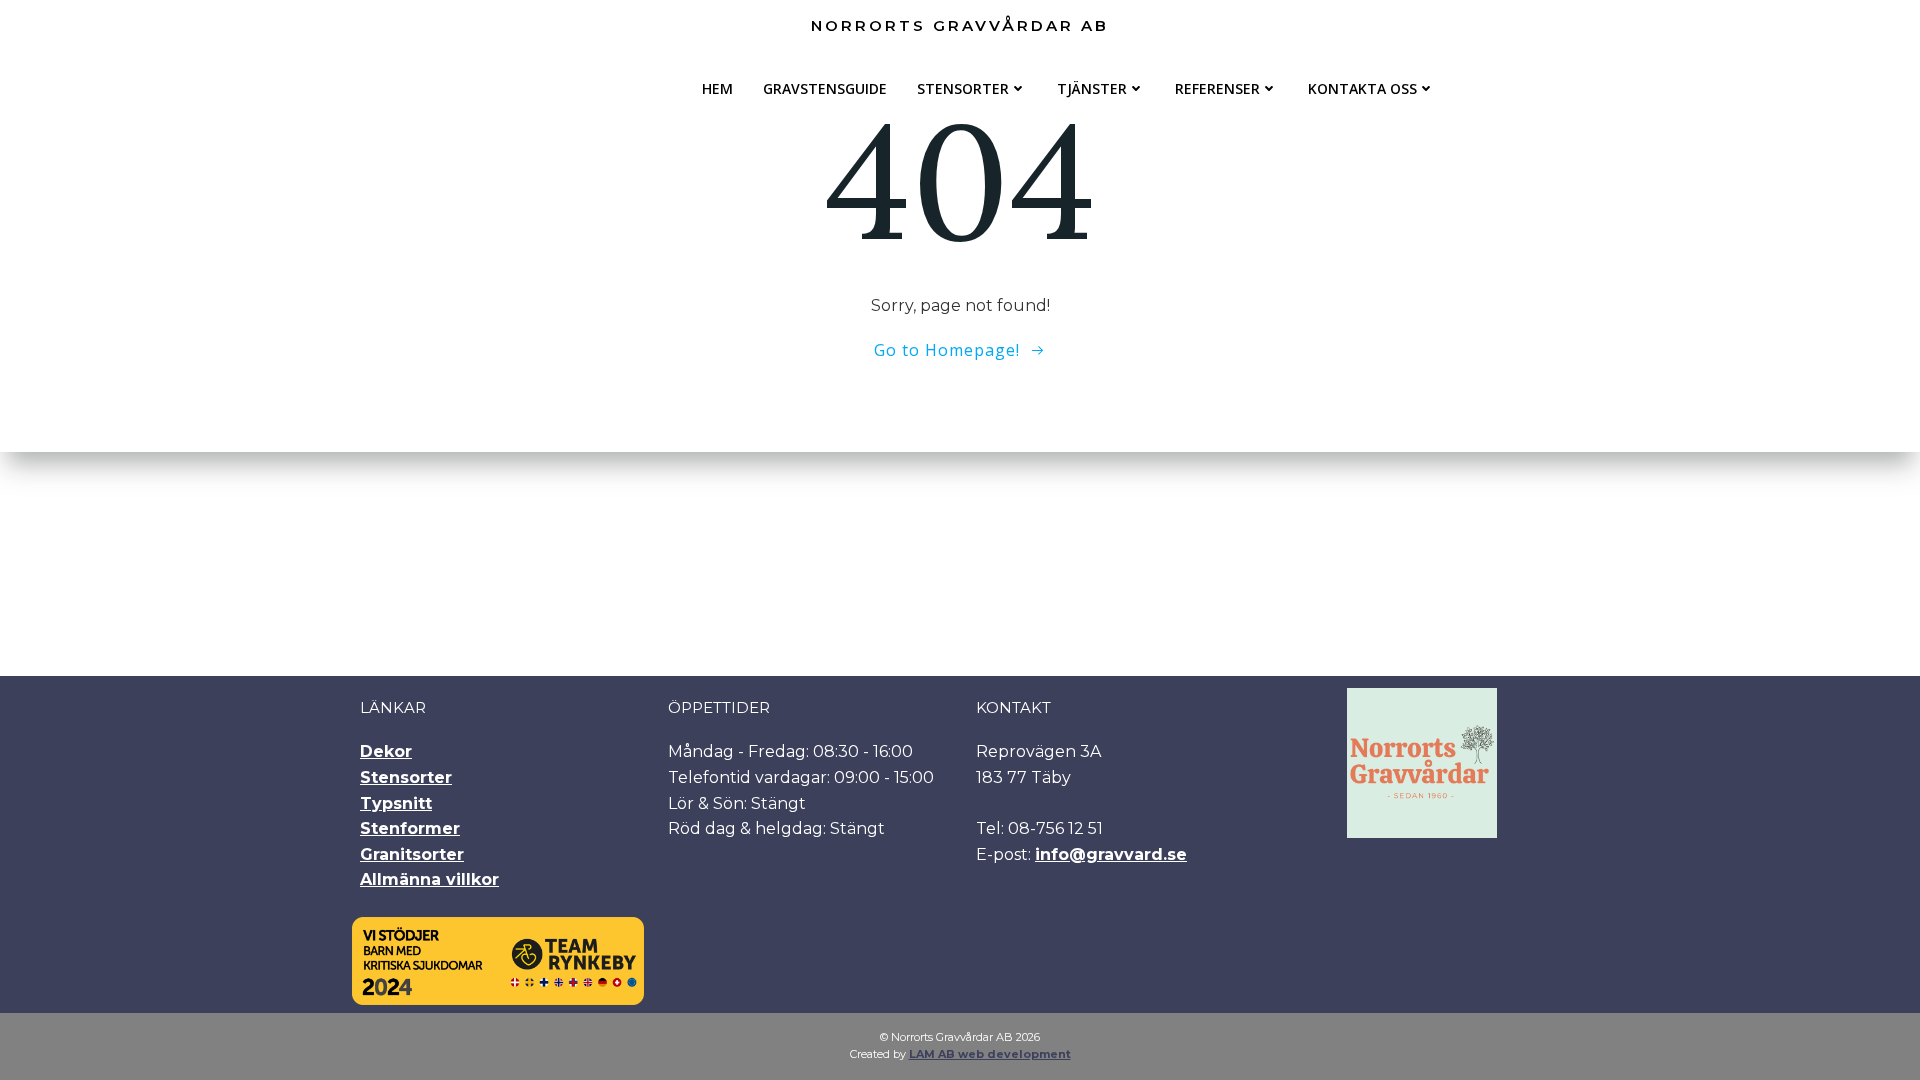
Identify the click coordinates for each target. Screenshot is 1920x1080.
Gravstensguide (825, 88)
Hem (717, 88)
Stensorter (963, 88)
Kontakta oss (1362, 88)
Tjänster (1092, 88)
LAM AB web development (990, 1054)
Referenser (1217, 88)
